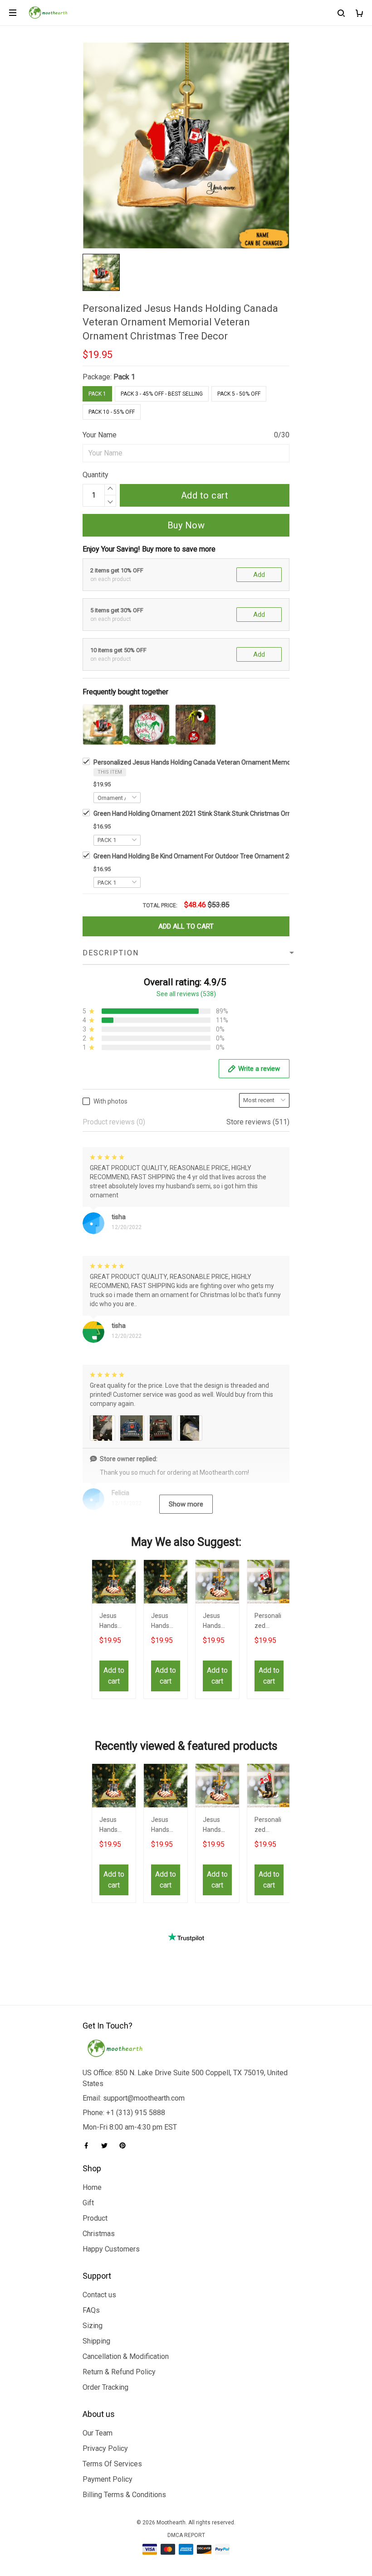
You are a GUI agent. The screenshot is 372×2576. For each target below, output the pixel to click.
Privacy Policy (105, 2448)
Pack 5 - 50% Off (239, 394)
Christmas (99, 2234)
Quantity (95, 475)
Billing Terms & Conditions (124, 2495)
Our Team (98, 2433)
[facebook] (89, 2145)
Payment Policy (108, 2479)
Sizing (93, 2326)
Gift (88, 2203)
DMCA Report (186, 2535)
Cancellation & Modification (126, 2356)
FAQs (91, 2310)
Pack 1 (124, 377)
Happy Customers (111, 2249)
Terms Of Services (112, 2464)
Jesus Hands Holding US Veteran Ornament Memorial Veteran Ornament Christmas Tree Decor (113, 1622)
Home (92, 2187)
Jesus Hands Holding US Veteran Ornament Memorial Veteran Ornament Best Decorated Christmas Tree (216, 1622)
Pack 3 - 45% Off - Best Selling (162, 394)
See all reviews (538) (186, 994)
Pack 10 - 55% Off (112, 412)
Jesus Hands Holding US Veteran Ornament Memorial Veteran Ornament (165, 1622)
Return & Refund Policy (119, 2372)
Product (95, 2218)
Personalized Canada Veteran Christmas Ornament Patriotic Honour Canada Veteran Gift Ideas (268, 1622)
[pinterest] (125, 2145)
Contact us (99, 2295)
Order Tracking (105, 2387)
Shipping (96, 2341)
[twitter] (107, 2145)
